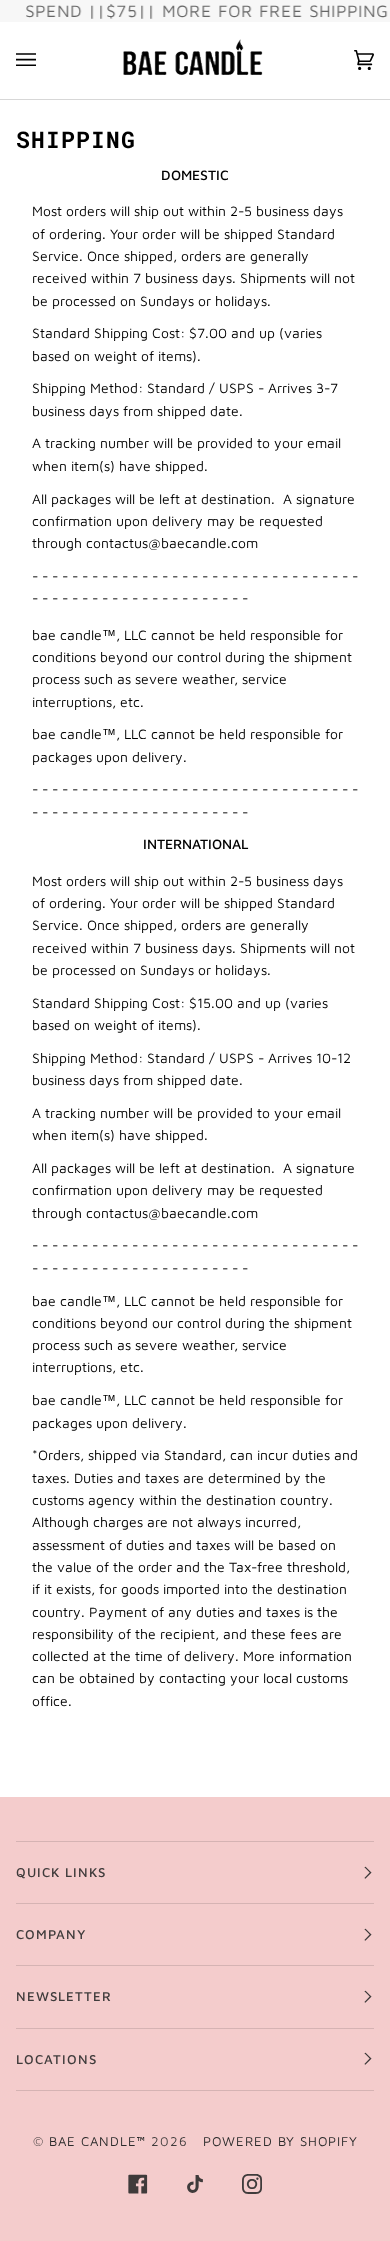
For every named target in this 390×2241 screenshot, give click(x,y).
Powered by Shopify (280, 2141)
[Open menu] (46, 60)
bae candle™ (97, 2141)
